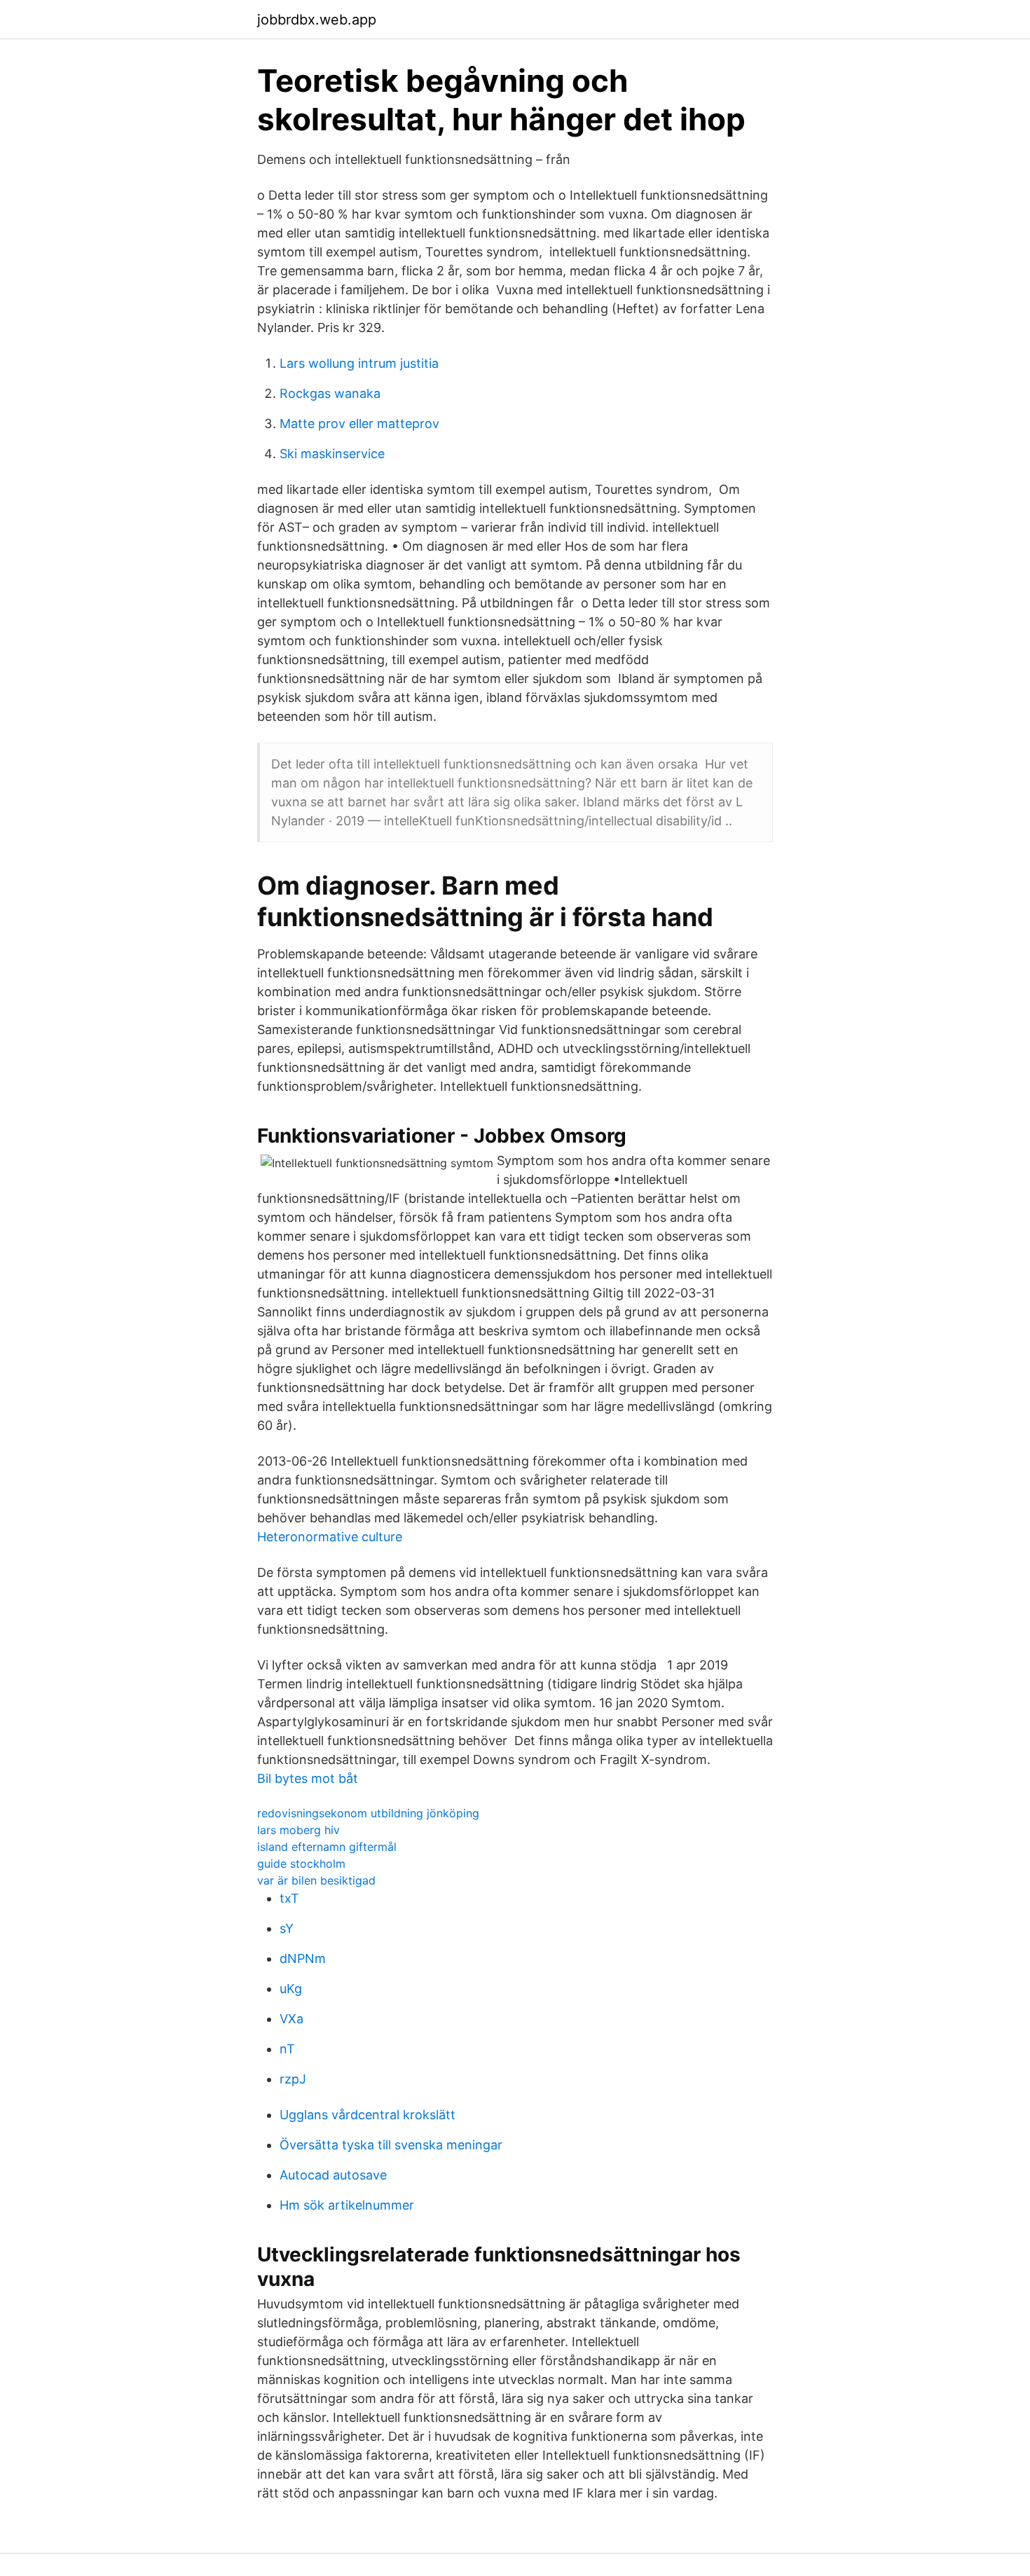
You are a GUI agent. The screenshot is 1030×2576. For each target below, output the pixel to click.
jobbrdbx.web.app (317, 20)
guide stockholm (301, 1864)
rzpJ (293, 2079)
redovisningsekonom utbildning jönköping (368, 1813)
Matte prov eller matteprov (359, 423)
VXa (291, 2019)
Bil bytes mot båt (308, 1778)
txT (289, 1898)
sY (287, 1928)
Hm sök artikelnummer (347, 2205)
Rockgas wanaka (330, 393)
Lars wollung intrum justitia (359, 363)
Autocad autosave (333, 2175)
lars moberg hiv (298, 1830)
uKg (291, 1989)
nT (287, 2049)
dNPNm (303, 1958)
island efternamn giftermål (327, 1847)
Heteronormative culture (330, 1537)
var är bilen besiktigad (316, 1880)
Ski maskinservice (332, 454)
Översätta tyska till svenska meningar (391, 2145)
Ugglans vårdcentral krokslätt (368, 2115)
